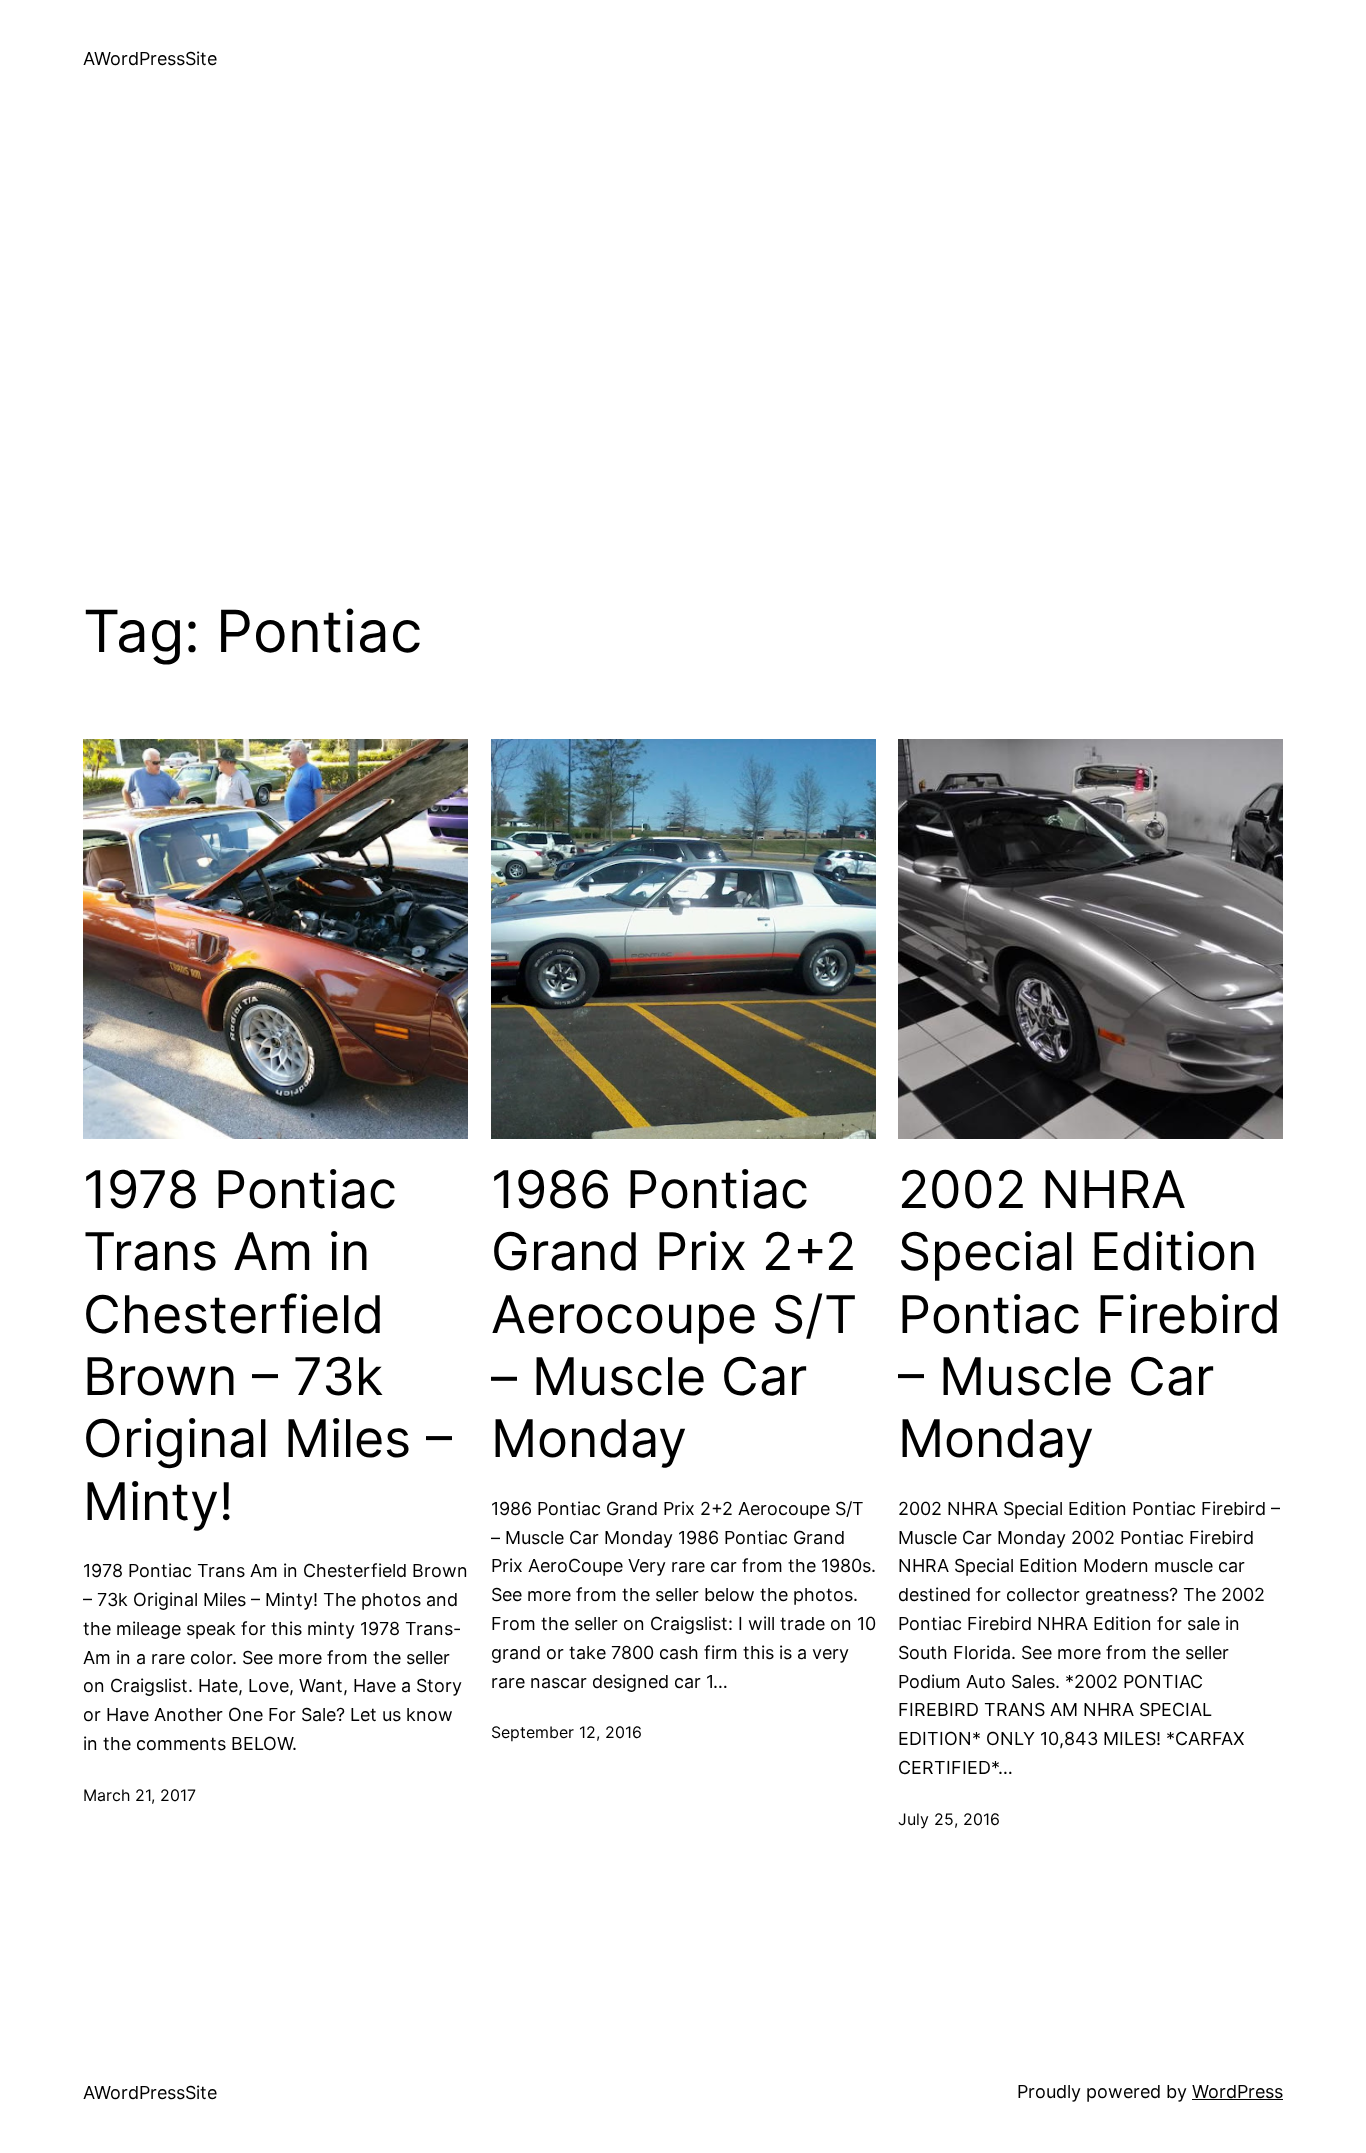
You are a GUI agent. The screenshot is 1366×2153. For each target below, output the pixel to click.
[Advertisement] (683, 329)
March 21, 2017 (139, 1795)
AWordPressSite (150, 58)
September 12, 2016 (566, 1732)
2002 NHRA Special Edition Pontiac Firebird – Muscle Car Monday (1089, 1315)
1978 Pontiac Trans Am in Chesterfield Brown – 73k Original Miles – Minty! (267, 1346)
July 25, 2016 (949, 1819)
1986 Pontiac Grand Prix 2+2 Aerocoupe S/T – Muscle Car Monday (674, 1315)
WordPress (1237, 2091)
